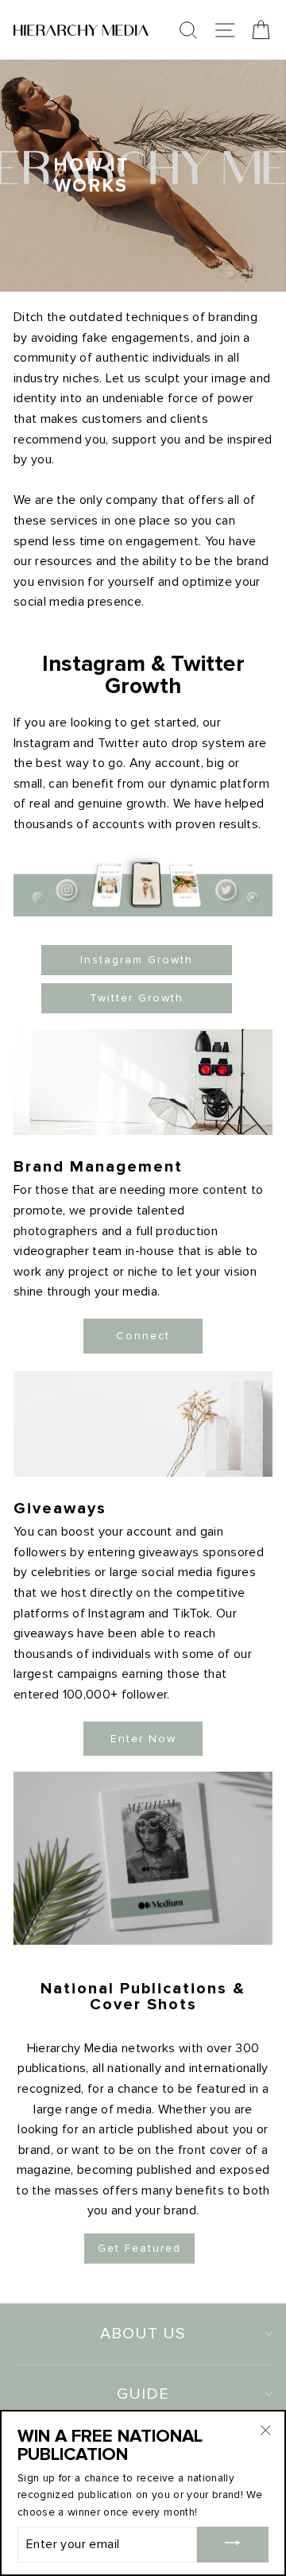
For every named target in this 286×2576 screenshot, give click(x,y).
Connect (143, 1336)
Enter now (143, 1739)
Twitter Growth (137, 998)
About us (143, 2334)
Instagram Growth (137, 960)
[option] (143, 176)
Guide (143, 2394)
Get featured (139, 2248)
